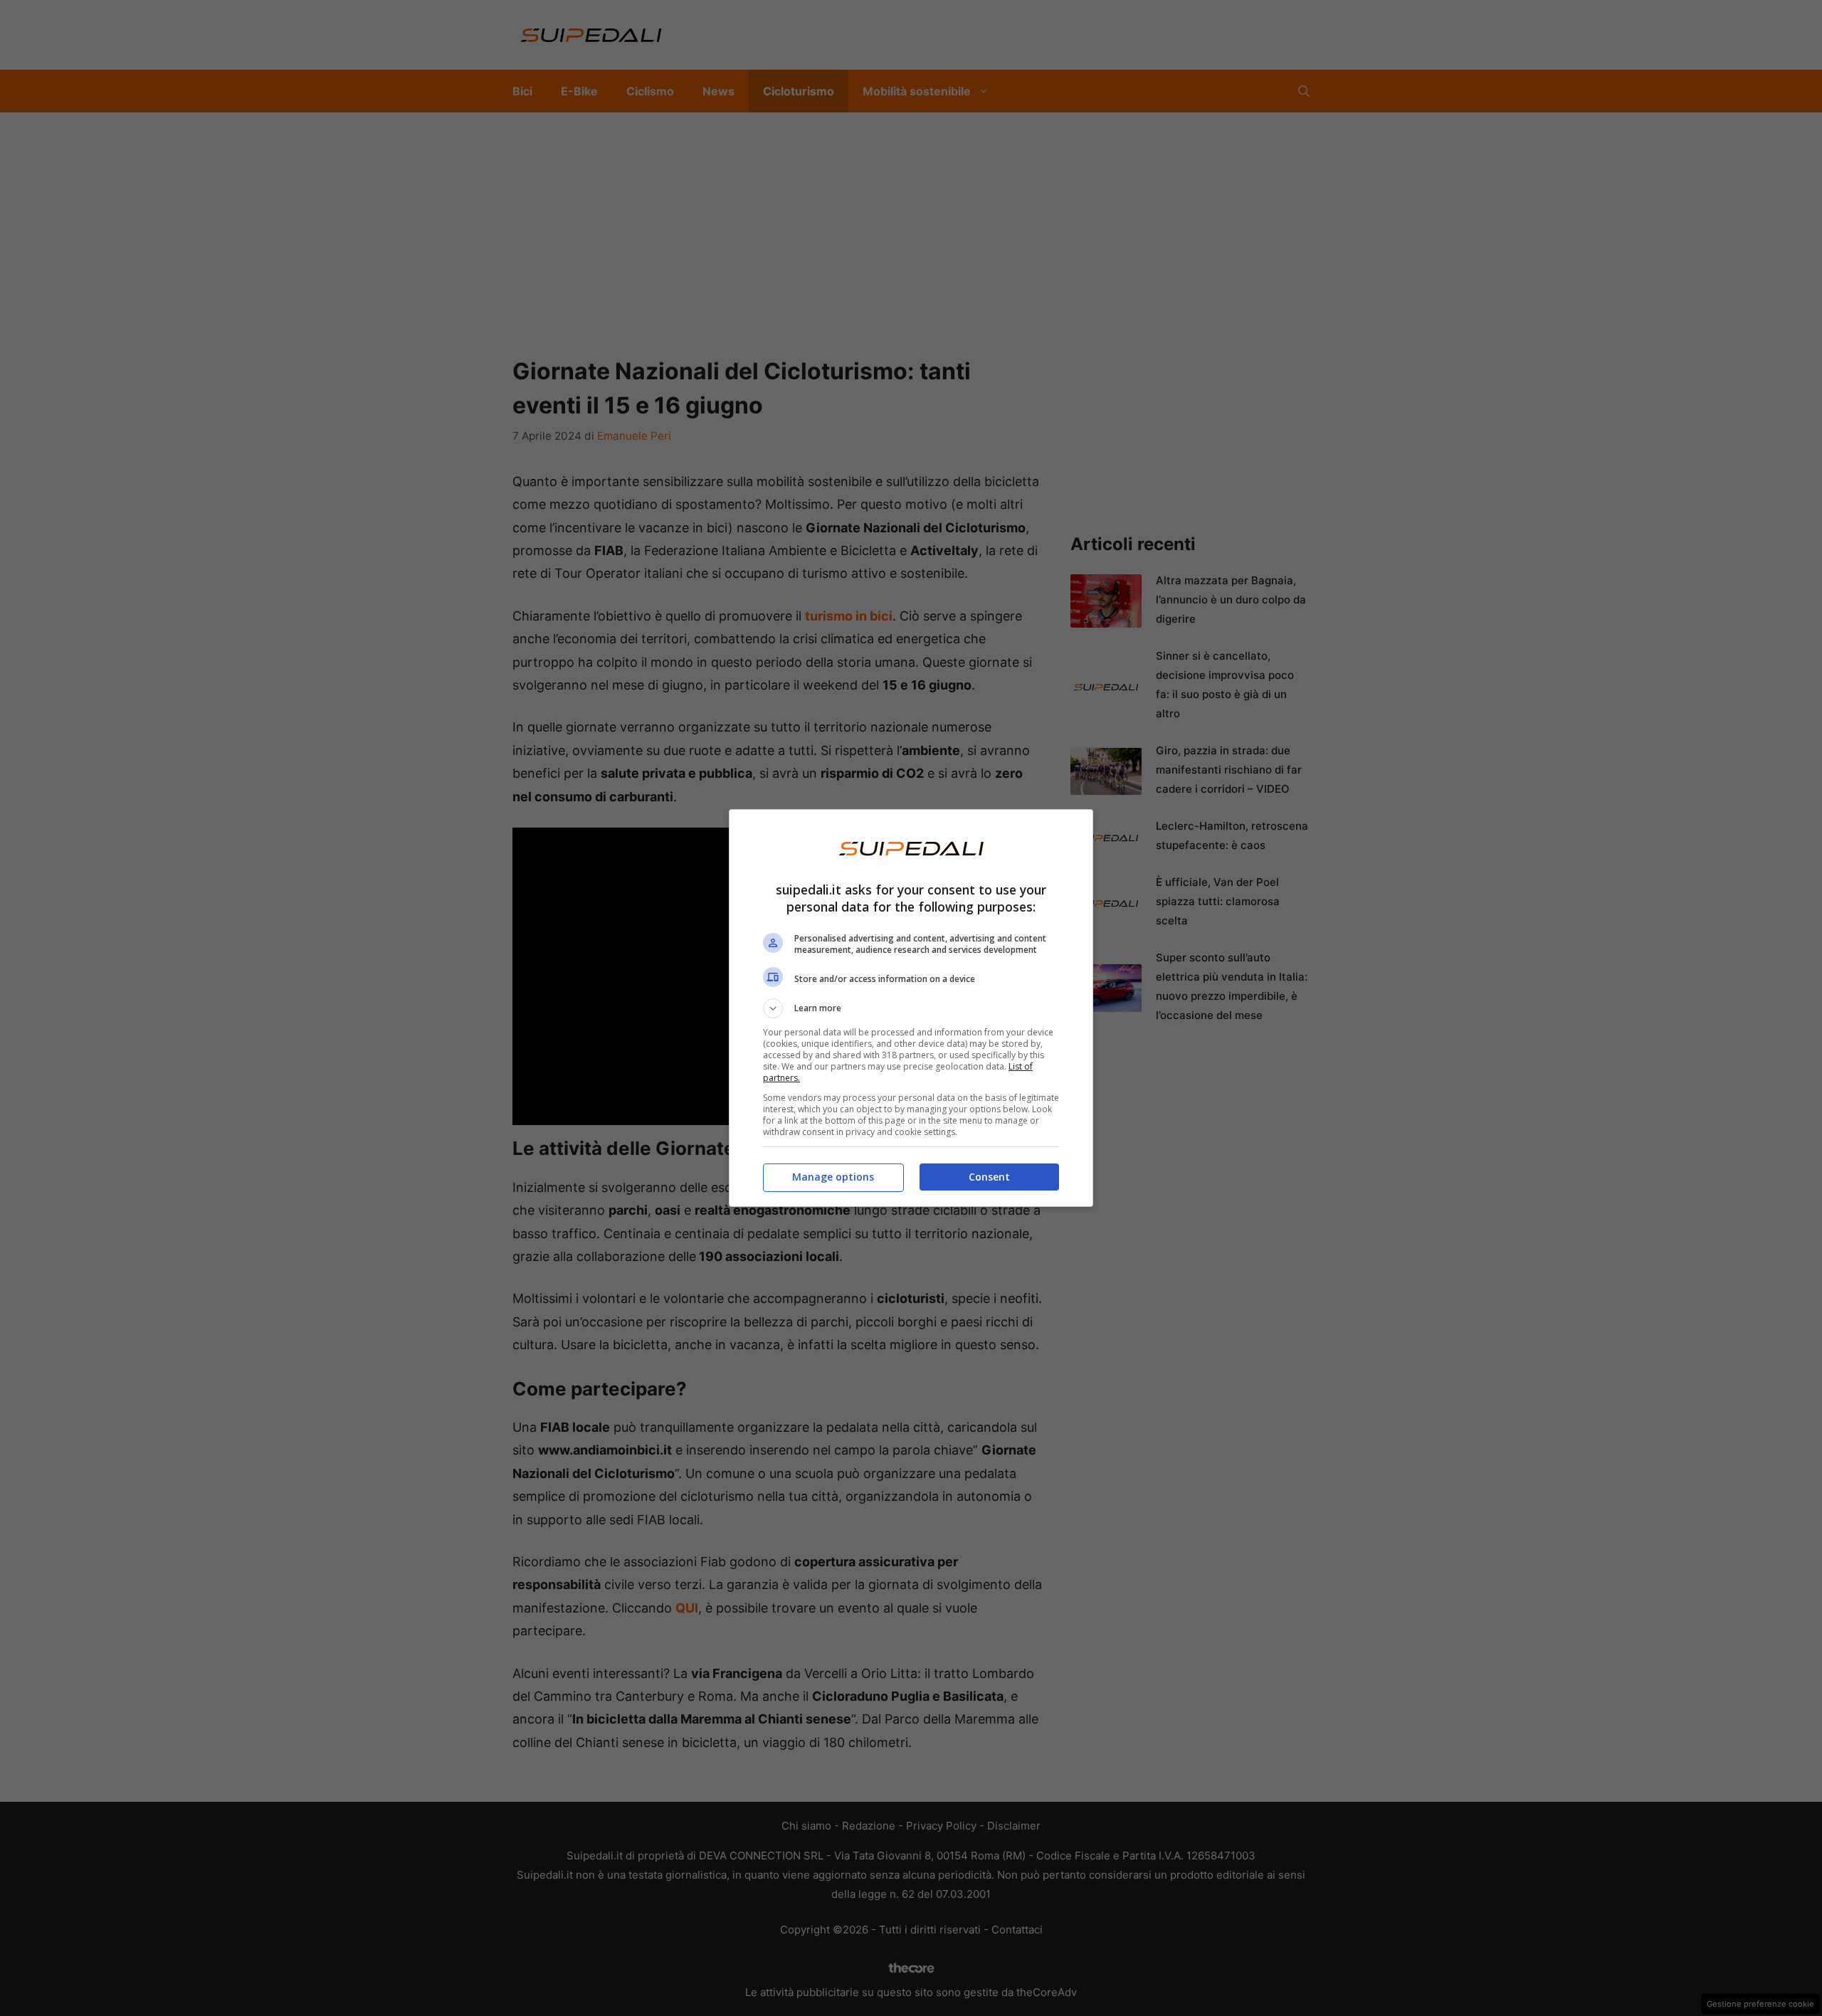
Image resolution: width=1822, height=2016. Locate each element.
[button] (911, 1008)
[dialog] (911, 1008)
